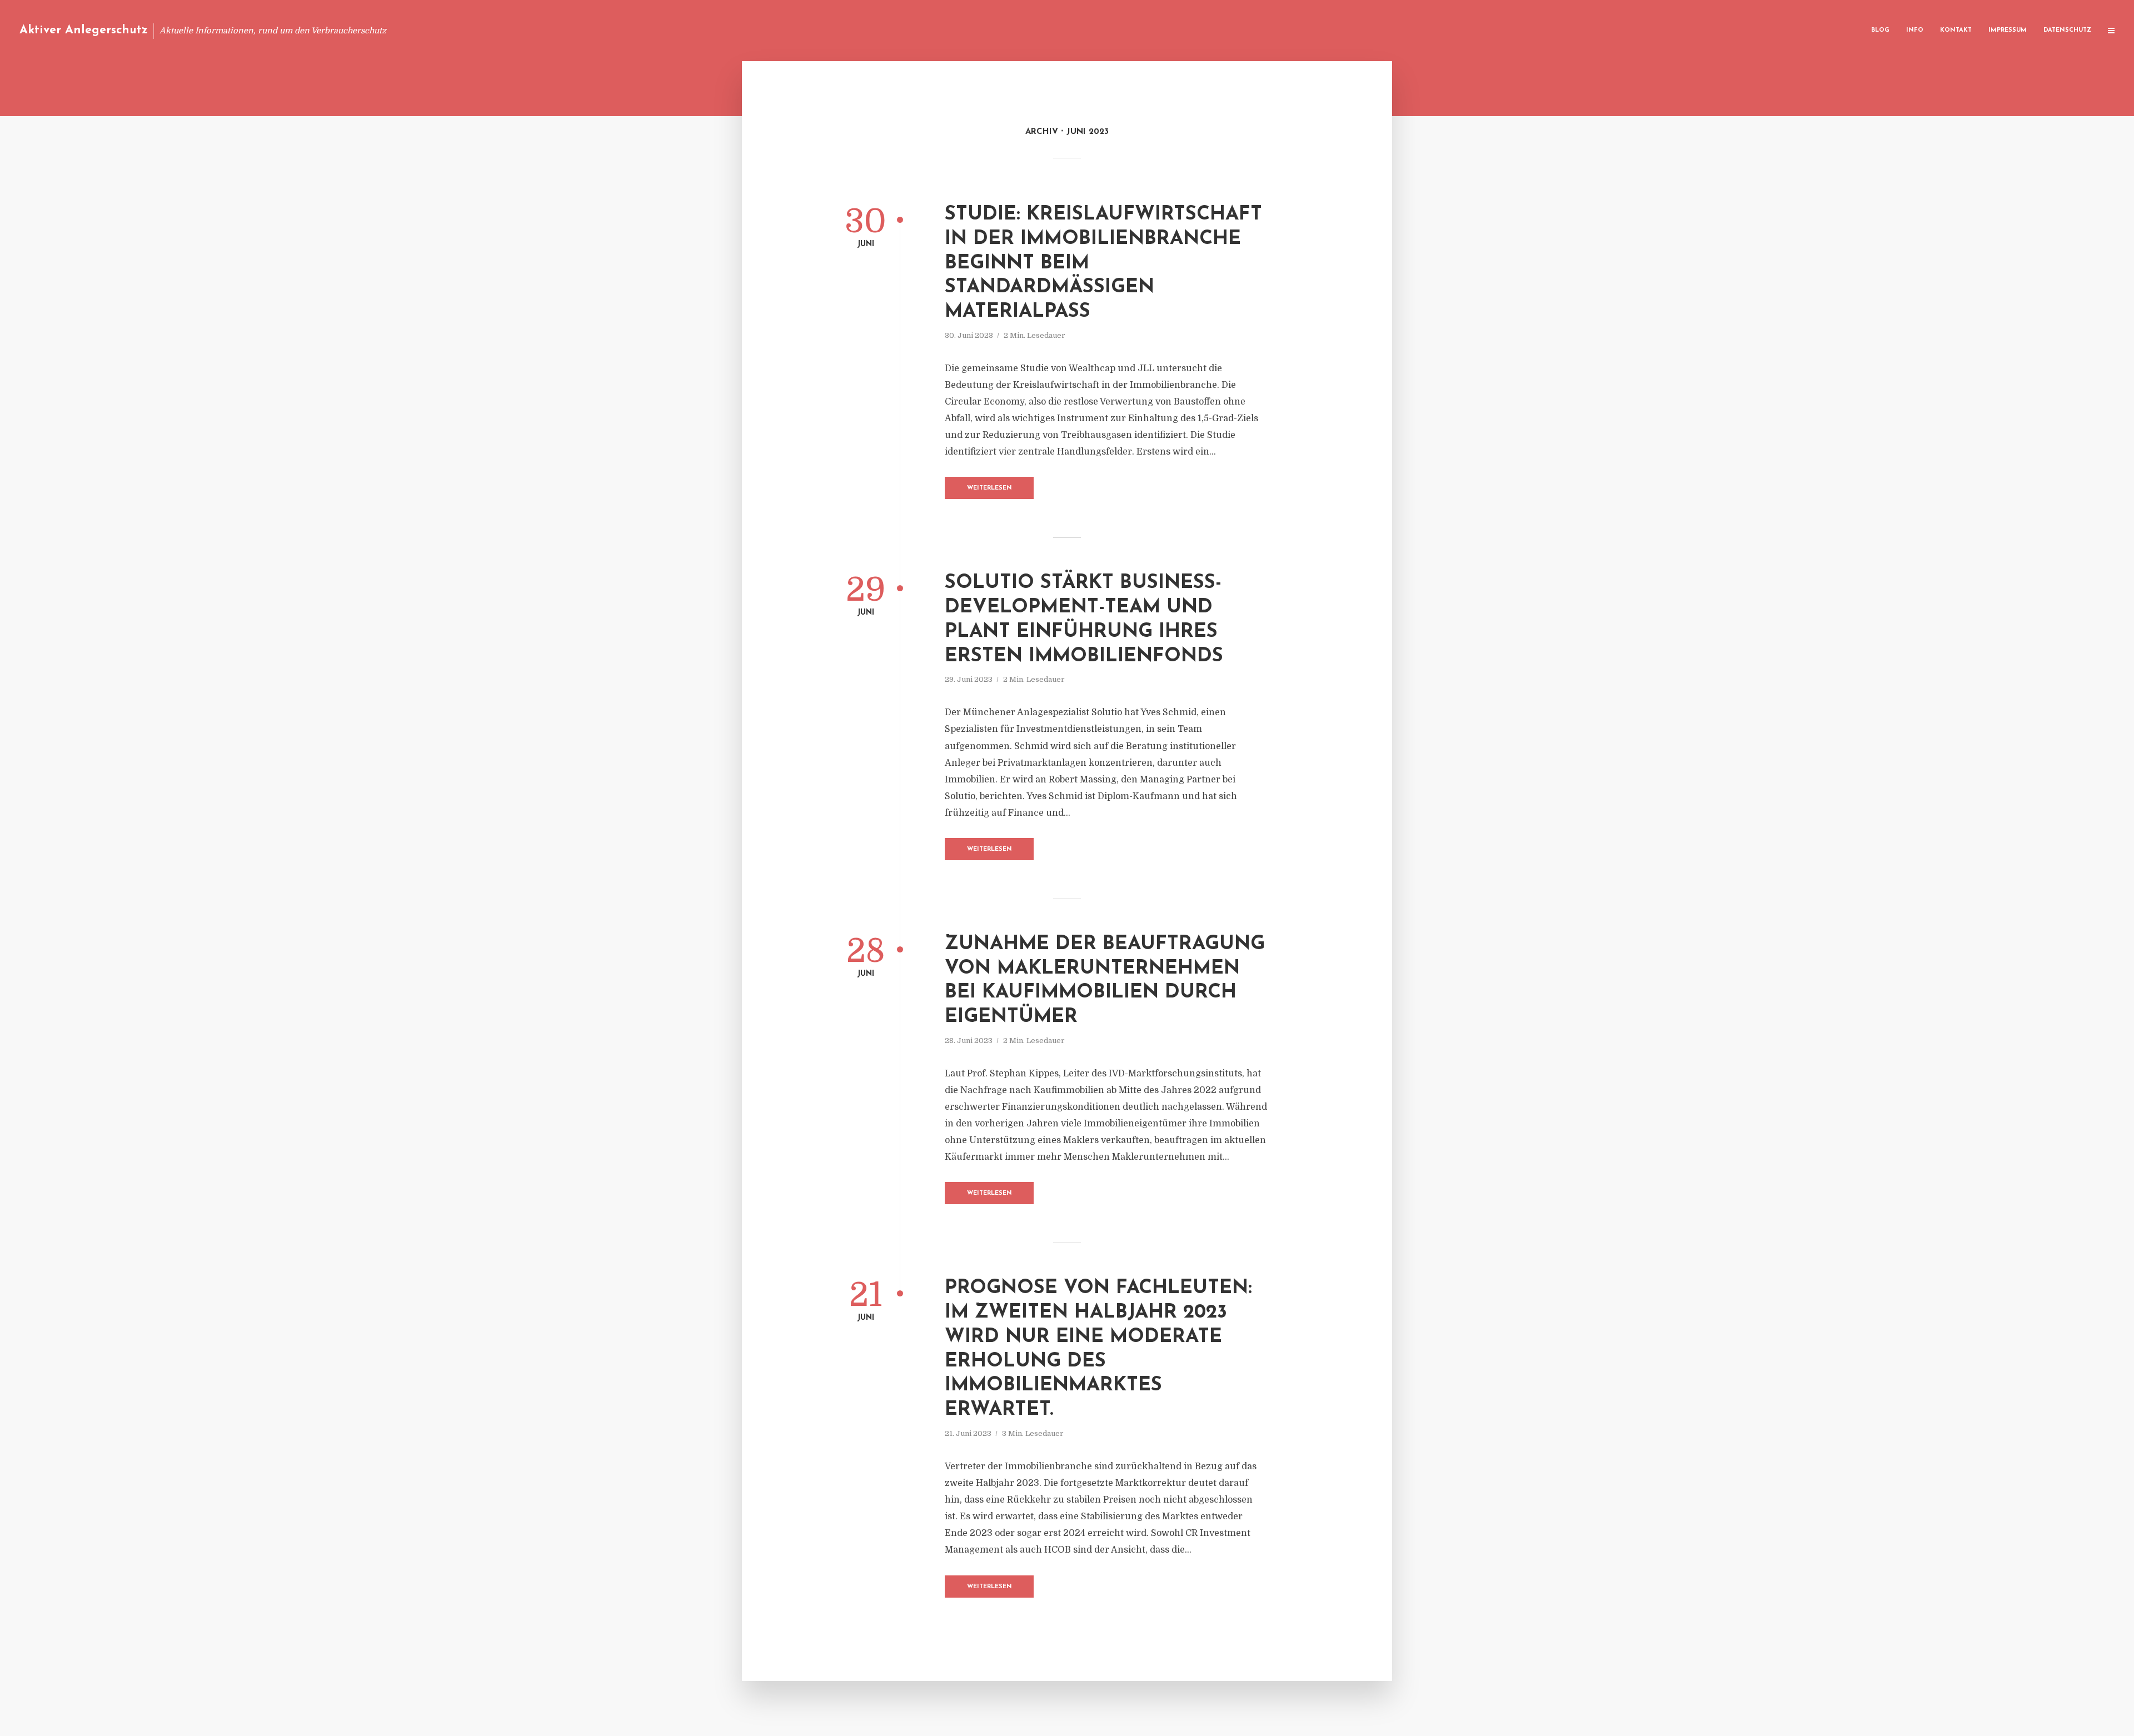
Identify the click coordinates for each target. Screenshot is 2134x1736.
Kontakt (1956, 30)
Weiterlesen (989, 488)
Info (1915, 30)
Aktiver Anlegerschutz (84, 30)
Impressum (2008, 30)
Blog (1880, 30)
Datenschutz (2067, 30)
